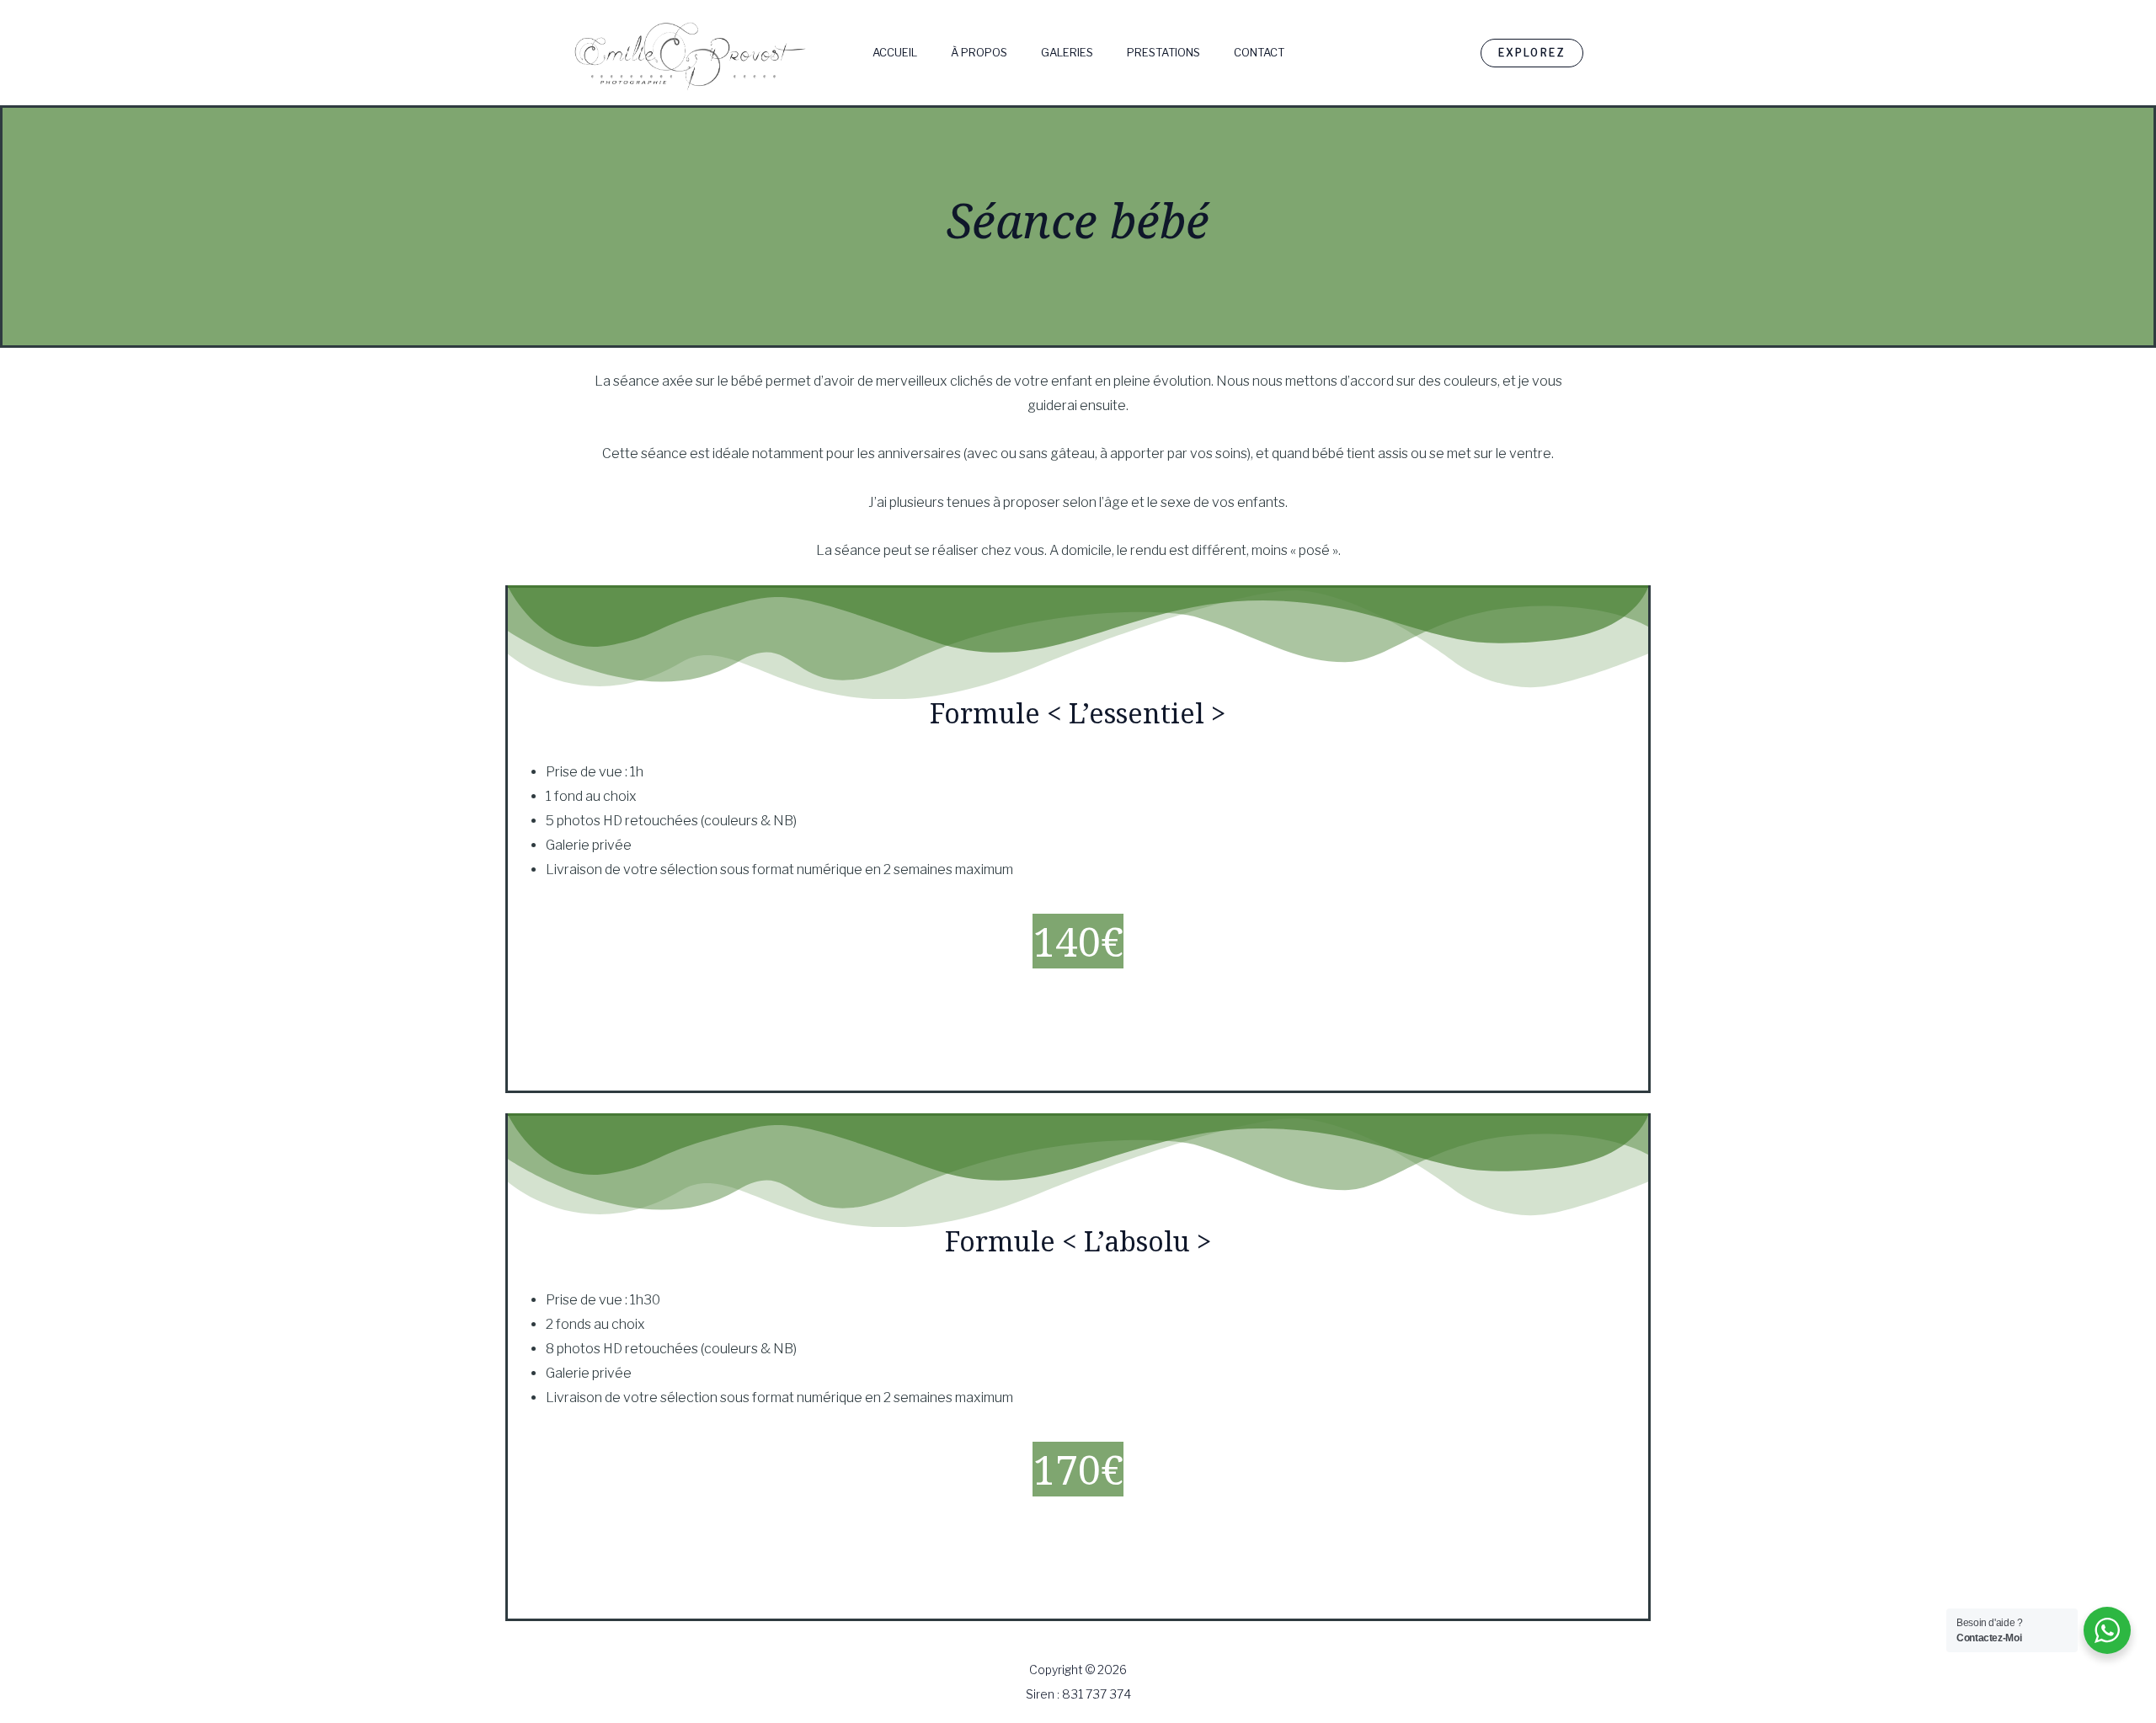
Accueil (895, 53)
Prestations (1163, 53)
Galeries (1067, 53)
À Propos (979, 53)
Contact (1259, 53)
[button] (1532, 53)
